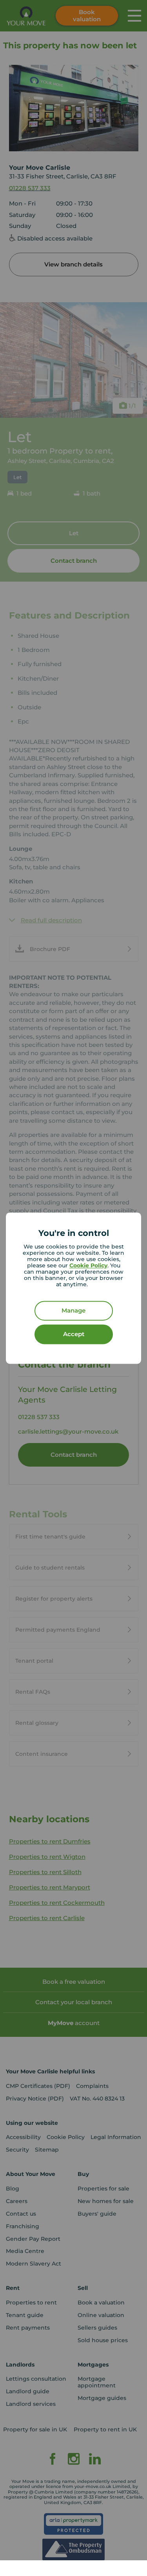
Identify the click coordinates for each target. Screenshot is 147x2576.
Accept (74, 1334)
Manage (73, 1310)
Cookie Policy (88, 1265)
